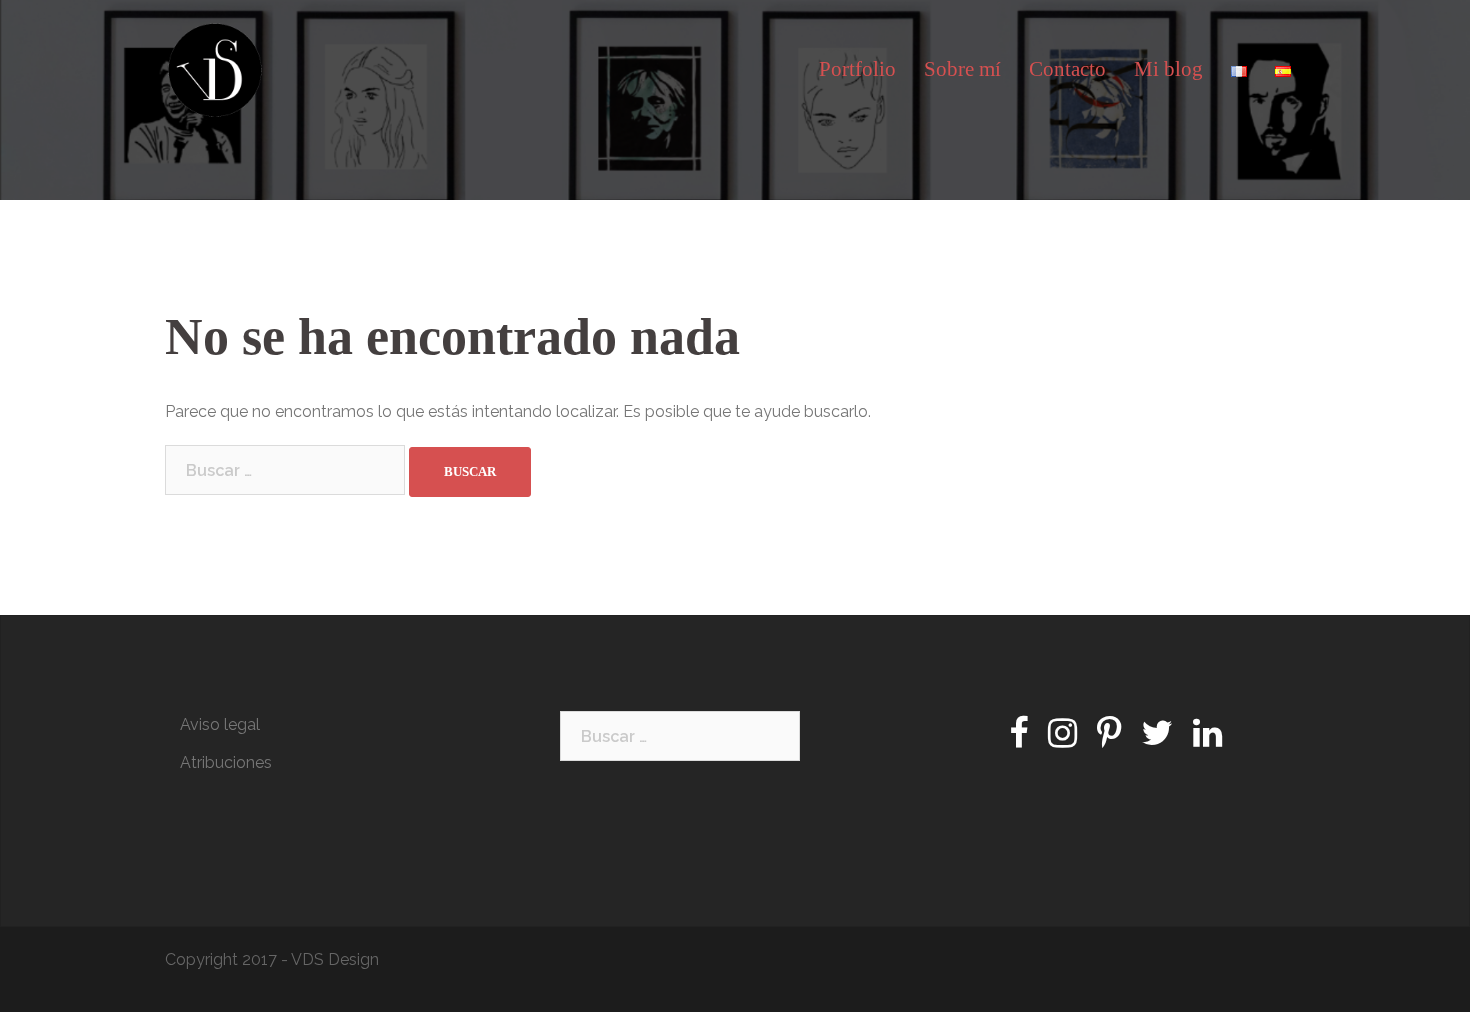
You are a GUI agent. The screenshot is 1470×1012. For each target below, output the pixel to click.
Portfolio (857, 69)
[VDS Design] (215, 68)
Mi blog (1168, 69)
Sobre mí (962, 69)
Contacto (1067, 69)
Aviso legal (220, 724)
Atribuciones (226, 762)
